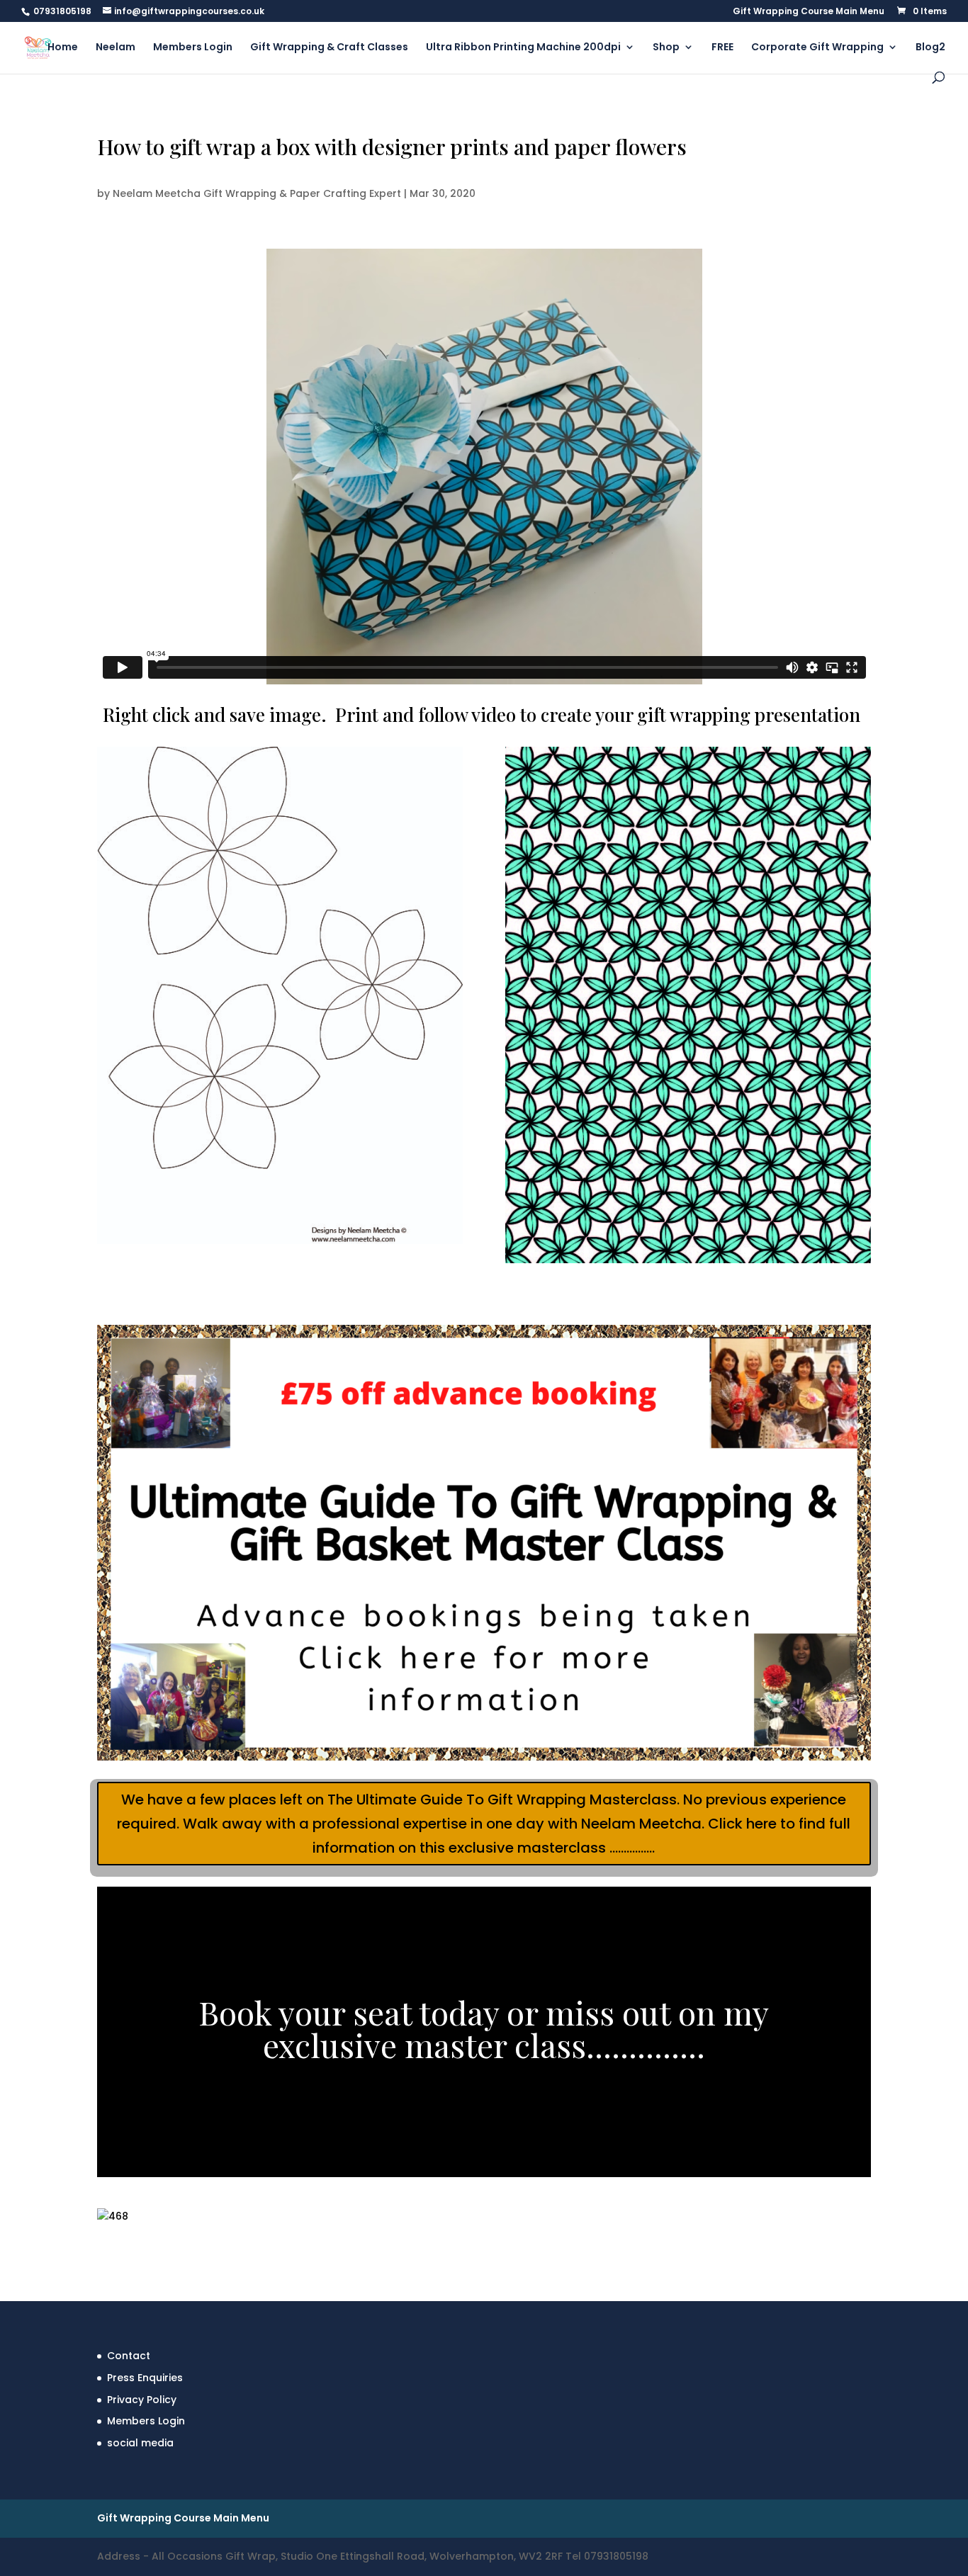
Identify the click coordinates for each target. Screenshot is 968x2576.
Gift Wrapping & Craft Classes (329, 48)
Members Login (193, 48)
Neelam (116, 48)
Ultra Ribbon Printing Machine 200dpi (523, 48)
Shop (666, 48)
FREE (722, 48)
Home (63, 48)
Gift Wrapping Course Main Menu (809, 12)
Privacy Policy (142, 2400)
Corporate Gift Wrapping (817, 48)
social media (140, 2443)
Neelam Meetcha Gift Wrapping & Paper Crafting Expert (257, 193)
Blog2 (930, 48)
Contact (129, 2356)
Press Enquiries (145, 2378)
